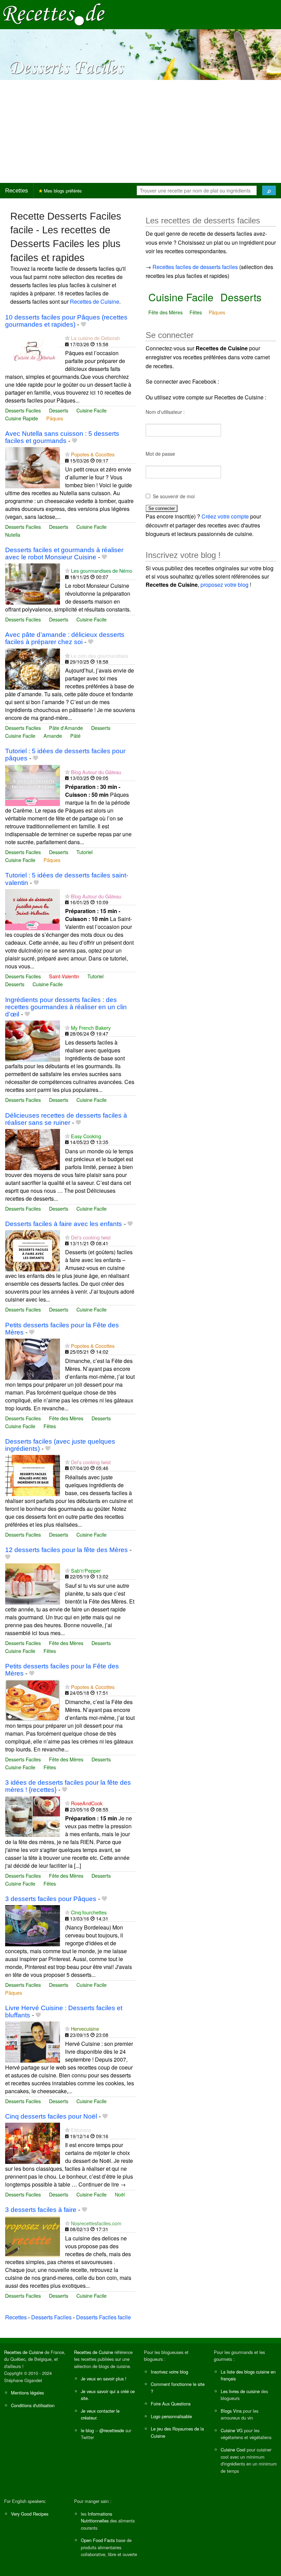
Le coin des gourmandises (100, 656)
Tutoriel (84, 852)
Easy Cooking (86, 1136)
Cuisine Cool (233, 2450)
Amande (53, 736)
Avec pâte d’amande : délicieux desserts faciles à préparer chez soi (65, 638)
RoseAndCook (87, 1803)
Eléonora (81, 2130)
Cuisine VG (232, 2430)
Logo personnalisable (171, 2416)
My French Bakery (91, 1028)
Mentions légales (27, 2393)
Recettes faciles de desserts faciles (195, 267)
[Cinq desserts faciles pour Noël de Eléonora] (33, 2142)
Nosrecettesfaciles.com (96, 2223)
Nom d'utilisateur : (165, 412)
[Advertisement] (140, 131)
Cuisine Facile (91, 410)
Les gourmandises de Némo (102, 570)
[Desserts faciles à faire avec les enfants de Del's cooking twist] (33, 1250)
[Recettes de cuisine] (54, 14)
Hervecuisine (85, 2029)
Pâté (75, 736)
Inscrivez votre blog (169, 2372)
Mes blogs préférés (62, 191)
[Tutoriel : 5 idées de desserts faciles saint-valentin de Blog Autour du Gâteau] (33, 909)
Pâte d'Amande (66, 728)
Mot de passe (160, 454)
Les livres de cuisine (240, 2391)
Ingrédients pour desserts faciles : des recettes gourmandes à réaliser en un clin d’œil (66, 1007)
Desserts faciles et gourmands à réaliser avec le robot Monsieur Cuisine (64, 553)
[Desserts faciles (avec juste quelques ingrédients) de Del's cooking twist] (33, 1475)
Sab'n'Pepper (86, 1570)
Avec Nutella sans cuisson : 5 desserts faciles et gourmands (62, 437)
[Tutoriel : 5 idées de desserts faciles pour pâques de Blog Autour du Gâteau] (33, 785)
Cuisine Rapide (22, 418)
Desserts (59, 410)
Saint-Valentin (64, 976)
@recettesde (112, 2430)
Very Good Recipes (30, 2514)
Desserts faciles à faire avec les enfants (64, 1224)
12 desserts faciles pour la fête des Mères (66, 1550)
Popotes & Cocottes (93, 454)
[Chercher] (269, 190)
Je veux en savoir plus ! (104, 2379)
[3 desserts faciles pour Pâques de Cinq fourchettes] (33, 1925)
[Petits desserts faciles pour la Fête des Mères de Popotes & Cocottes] (33, 1358)
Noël (120, 2194)
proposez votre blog (224, 585)
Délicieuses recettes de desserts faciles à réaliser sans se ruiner (66, 1119)
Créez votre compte (225, 516)
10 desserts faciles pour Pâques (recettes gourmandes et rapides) (66, 321)
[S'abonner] (67, 338)
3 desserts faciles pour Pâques (51, 1899)
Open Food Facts (98, 2540)
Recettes (17, 191)
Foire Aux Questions (171, 2404)
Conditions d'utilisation (33, 2405)
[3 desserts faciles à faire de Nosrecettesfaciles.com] (33, 2236)
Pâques (55, 418)
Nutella (13, 534)
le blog (87, 2430)
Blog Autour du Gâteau (96, 772)
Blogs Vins (231, 2411)
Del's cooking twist (91, 1237)
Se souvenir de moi (174, 496)
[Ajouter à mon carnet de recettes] (83, 324)
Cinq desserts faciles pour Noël (51, 2116)
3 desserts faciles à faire (41, 2210)
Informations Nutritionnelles (96, 2517)
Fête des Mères (66, 1418)
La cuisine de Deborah (95, 338)
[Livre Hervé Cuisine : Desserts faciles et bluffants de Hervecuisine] (33, 2042)
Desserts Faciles (23, 410)
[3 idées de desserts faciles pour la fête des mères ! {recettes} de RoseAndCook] (33, 1816)
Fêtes (50, 1426)
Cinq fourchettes (89, 1912)
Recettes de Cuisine (95, 301)
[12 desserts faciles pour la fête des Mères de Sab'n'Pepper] (33, 1583)
